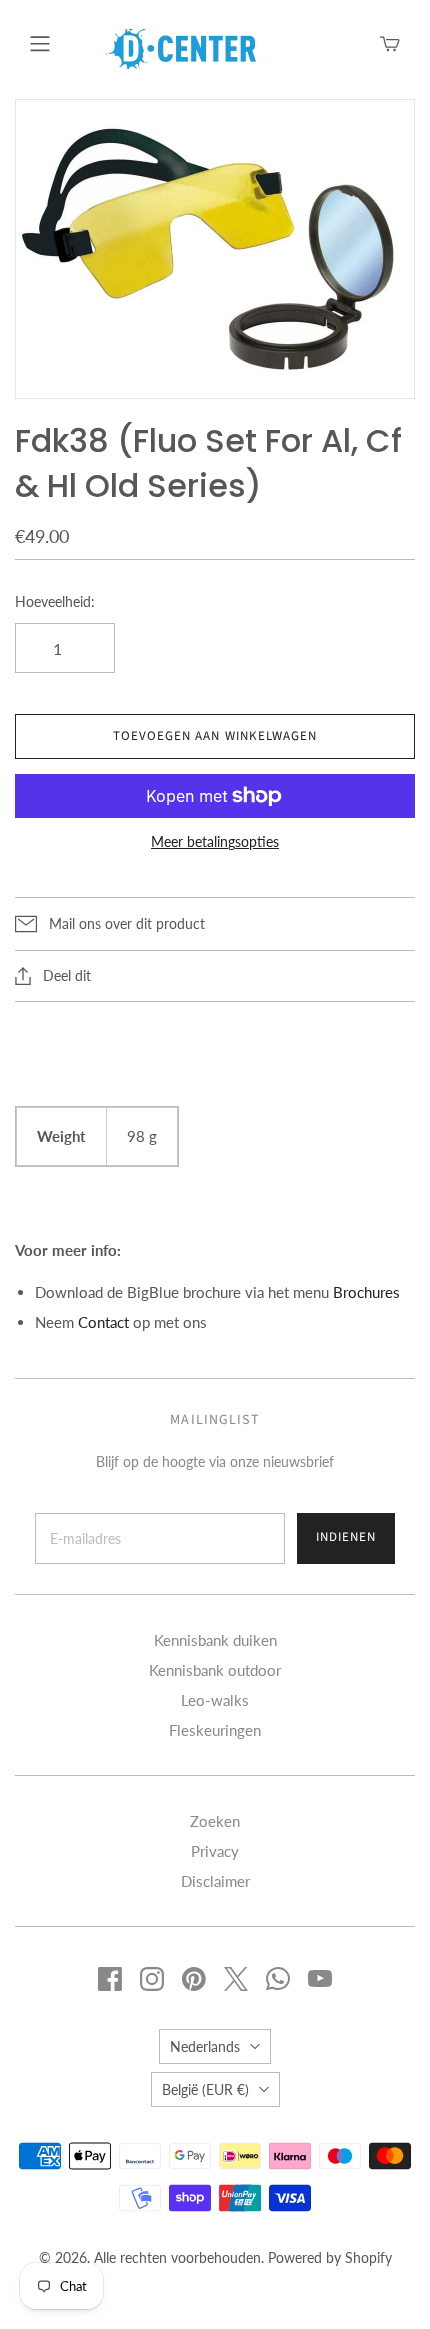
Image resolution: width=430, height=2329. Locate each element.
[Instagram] (152, 1979)
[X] (236, 1979)
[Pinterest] (194, 1979)
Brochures (366, 1292)
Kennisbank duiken (215, 1640)
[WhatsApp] (278, 1979)
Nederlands (205, 2046)
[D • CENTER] (181, 47)
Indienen (346, 1537)
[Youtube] (320, 1979)
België (205, 2089)
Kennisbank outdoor (215, 1670)
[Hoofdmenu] (40, 44)
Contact (103, 1322)
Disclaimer (215, 1881)
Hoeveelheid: (55, 601)
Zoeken (215, 1821)
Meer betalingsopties (215, 841)
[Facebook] (110, 1979)
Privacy (215, 1851)
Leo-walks (215, 1700)
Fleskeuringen (215, 1730)
